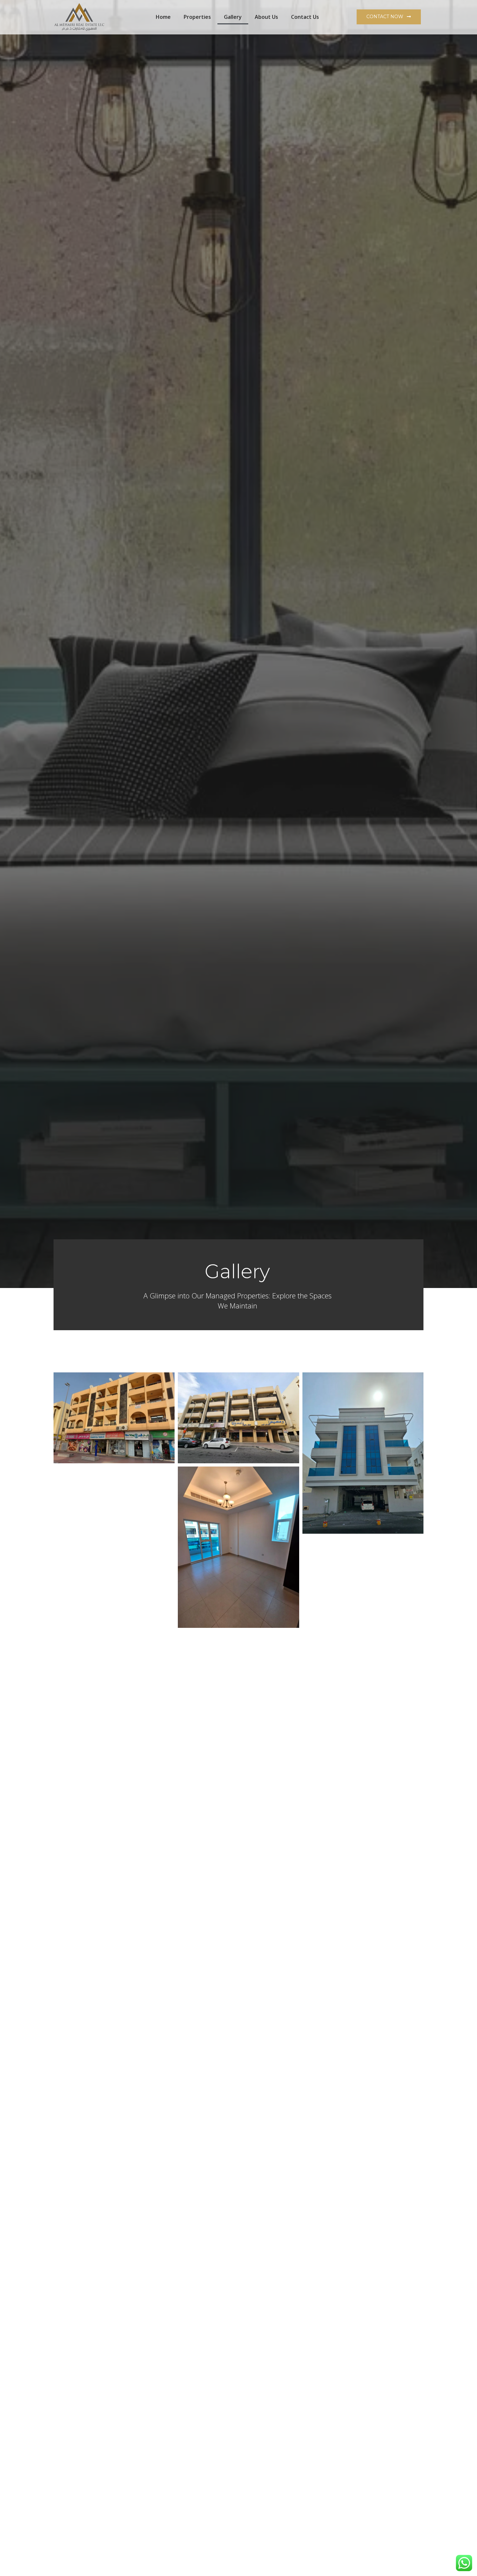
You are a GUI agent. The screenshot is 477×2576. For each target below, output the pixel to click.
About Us (266, 17)
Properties (197, 17)
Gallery (233, 17)
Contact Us (305, 17)
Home (163, 17)
